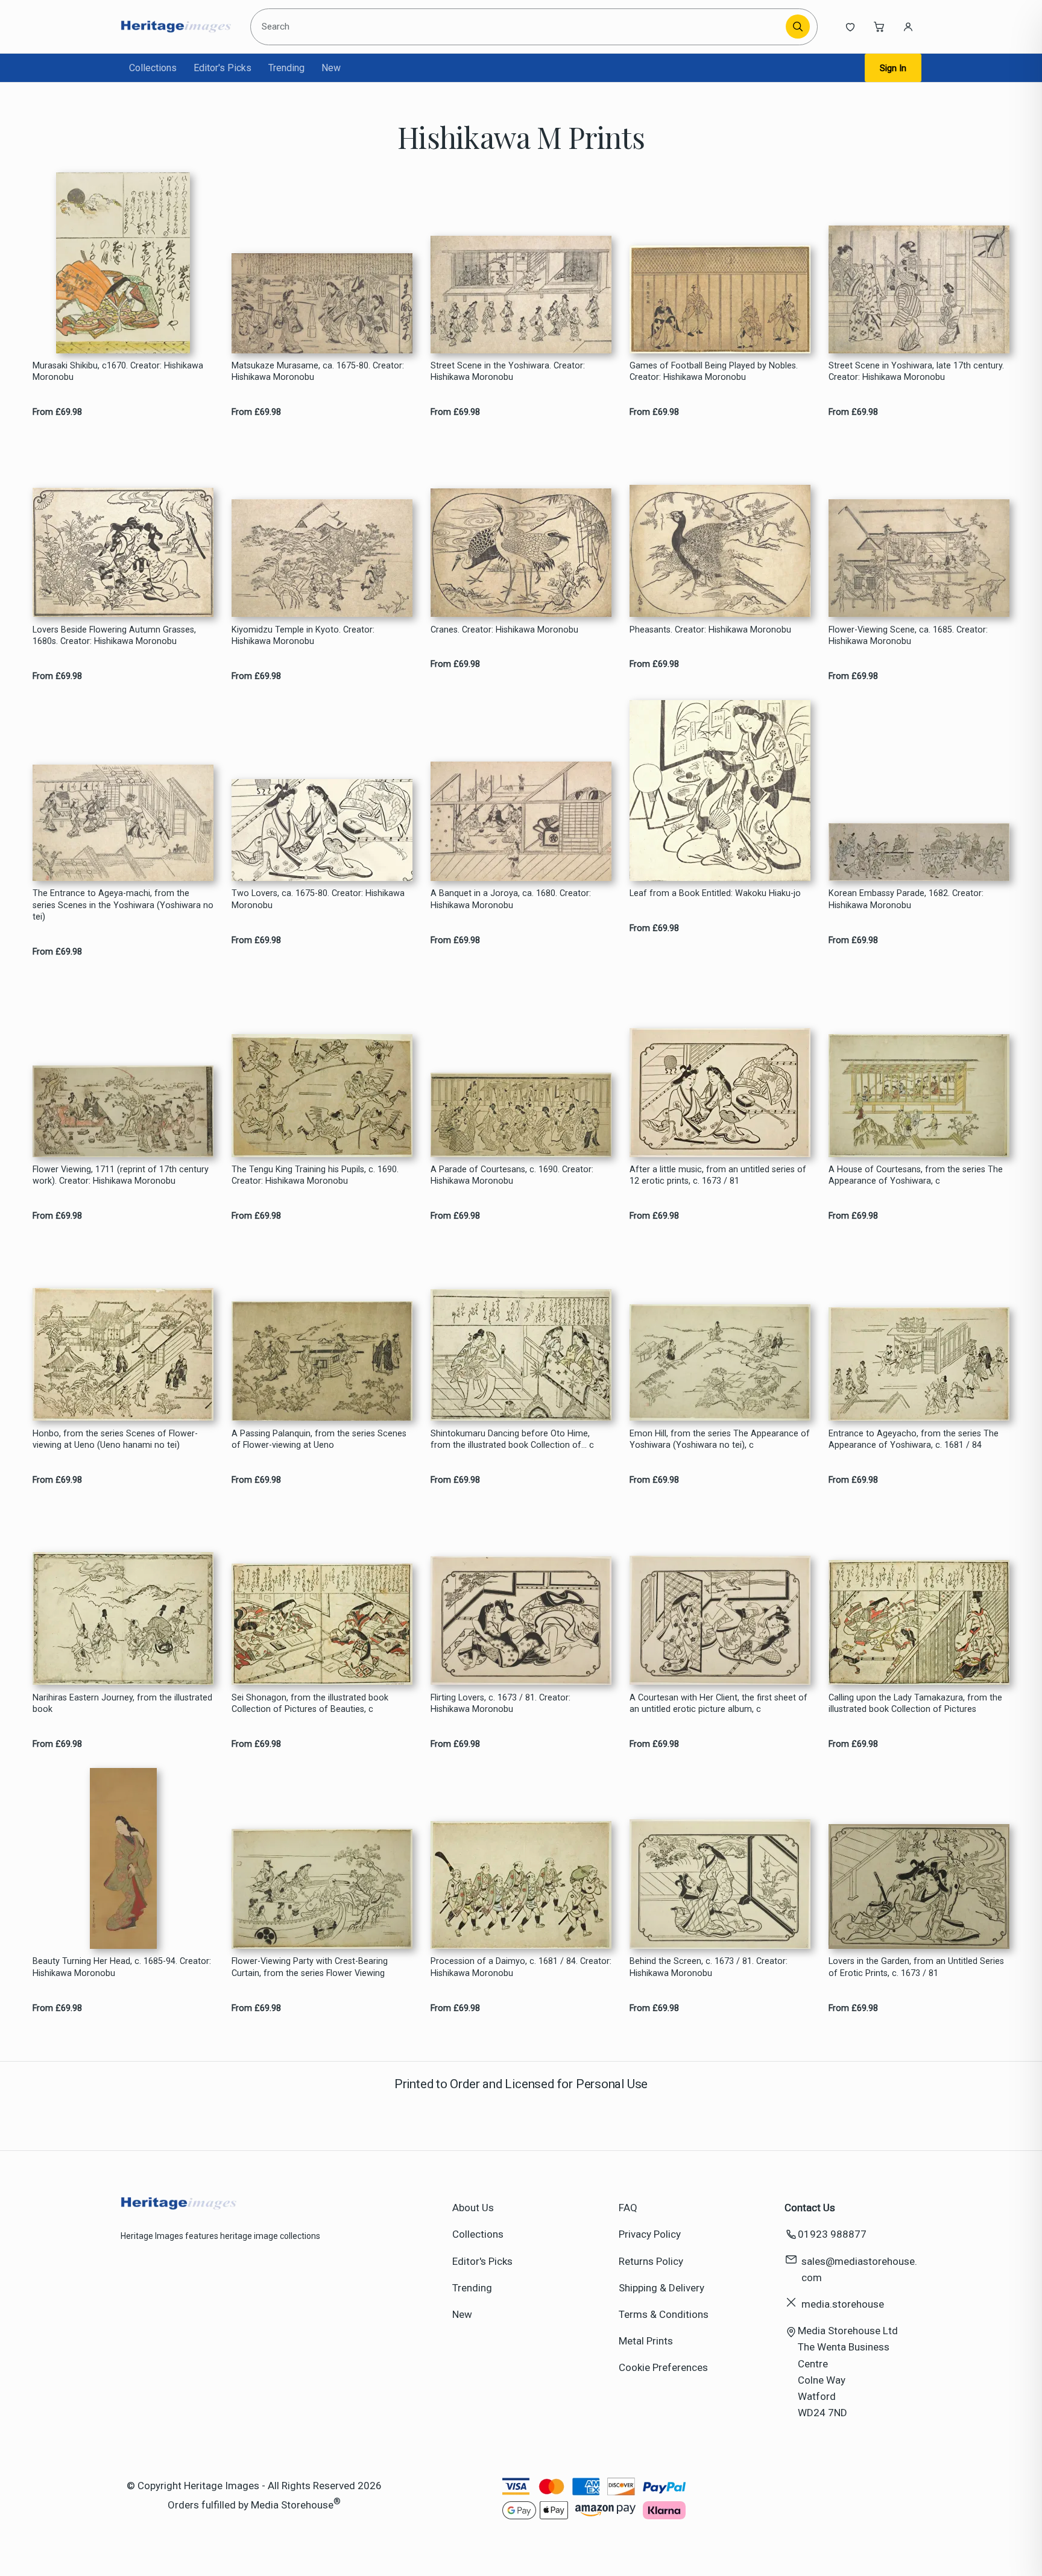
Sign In (893, 68)
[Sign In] (908, 27)
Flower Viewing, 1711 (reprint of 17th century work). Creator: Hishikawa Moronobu (121, 1175)
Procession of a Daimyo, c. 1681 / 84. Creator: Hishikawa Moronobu (521, 1967)
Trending (286, 68)
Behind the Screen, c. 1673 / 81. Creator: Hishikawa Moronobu (709, 1967)
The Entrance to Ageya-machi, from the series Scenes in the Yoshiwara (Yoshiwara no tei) (123, 905)
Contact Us (810, 2208)
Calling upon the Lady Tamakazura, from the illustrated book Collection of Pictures (915, 1703)
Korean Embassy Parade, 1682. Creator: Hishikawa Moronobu (906, 899)
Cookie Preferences (663, 2367)
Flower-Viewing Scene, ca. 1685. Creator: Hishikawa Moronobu (908, 636)
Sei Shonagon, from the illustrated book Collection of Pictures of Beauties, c (310, 1703)
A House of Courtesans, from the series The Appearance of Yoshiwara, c (916, 1175)
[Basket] (879, 27)
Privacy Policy (650, 2234)
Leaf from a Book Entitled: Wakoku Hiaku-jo (715, 893)
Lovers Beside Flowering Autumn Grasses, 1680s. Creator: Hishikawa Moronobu (114, 636)
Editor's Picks (223, 68)
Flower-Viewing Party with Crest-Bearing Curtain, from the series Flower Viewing (310, 1967)
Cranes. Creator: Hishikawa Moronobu (504, 630)
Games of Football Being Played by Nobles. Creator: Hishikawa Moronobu (714, 371)
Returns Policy (651, 2261)
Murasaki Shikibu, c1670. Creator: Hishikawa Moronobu (118, 371)
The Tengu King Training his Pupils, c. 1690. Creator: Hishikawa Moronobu (315, 1175)
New (331, 68)
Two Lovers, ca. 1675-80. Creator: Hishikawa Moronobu (318, 899)
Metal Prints (646, 2341)
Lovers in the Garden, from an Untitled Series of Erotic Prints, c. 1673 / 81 (916, 1967)
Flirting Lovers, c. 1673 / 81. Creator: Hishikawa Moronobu (500, 1703)
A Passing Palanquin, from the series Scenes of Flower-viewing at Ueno (319, 1439)
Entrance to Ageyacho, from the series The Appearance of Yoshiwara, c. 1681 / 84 (914, 1439)
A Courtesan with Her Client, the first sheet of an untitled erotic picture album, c (718, 1703)
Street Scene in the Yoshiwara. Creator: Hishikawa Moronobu (508, 371)
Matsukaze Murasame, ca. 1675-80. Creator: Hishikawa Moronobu (318, 371)
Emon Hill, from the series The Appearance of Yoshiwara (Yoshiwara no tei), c (720, 1439)
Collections (153, 68)
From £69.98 (57, 412)
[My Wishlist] (850, 27)
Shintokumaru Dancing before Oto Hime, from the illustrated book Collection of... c (512, 1439)
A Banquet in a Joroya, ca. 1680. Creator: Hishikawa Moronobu (511, 899)
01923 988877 (832, 2234)
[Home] (176, 27)
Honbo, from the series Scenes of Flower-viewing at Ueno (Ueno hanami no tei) (115, 1439)
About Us (473, 2208)
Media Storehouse (292, 2504)
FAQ (628, 2208)
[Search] (798, 27)
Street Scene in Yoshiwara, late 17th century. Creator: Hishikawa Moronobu (916, 371)
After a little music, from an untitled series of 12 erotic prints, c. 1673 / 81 (718, 1175)
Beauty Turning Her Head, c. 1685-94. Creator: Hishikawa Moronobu (122, 1967)
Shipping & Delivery (662, 2288)
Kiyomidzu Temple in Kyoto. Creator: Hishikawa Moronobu (303, 636)
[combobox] (520, 27)
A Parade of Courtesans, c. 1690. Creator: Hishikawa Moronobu (512, 1175)
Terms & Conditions (664, 2314)
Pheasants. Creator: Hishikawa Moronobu (710, 630)
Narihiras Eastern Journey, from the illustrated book (122, 1703)
